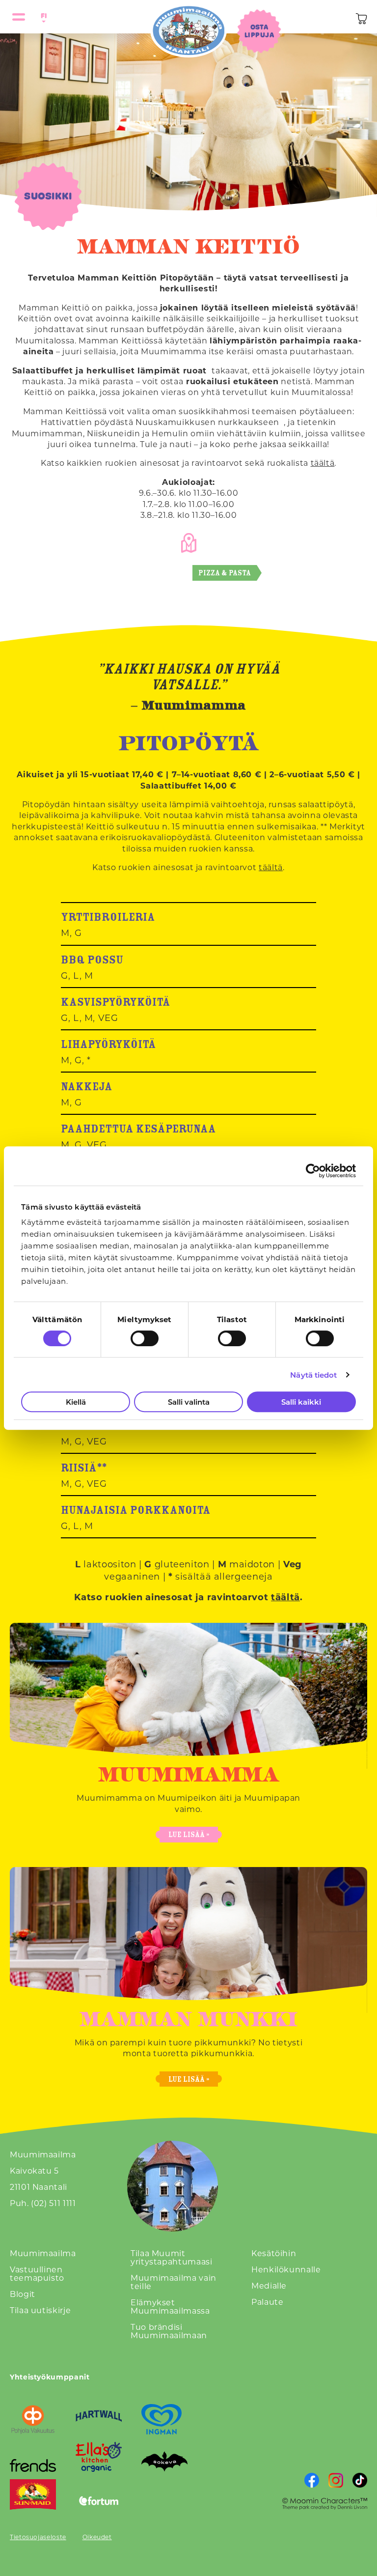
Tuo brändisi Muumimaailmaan (169, 2331)
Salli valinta (189, 1402)
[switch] (145, 1338)
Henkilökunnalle (286, 2269)
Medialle (269, 2285)
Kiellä (76, 1402)
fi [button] (42, 15)
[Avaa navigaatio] (19, 17)
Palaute (267, 2302)
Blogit (23, 2294)
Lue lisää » (189, 1834)
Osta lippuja (259, 31)
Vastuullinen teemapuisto (37, 2273)
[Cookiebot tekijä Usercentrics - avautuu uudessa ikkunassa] (313, 1171)
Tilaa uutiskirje (40, 2310)
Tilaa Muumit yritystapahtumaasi (172, 2257)
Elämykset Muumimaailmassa (170, 2306)
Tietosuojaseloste (38, 2537)
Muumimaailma (43, 2253)
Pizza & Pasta (225, 573)
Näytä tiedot (313, 1375)
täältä (323, 463)
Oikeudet (97, 2537)
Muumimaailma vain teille (174, 2282)
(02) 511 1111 (53, 2203)
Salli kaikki (301, 1402)
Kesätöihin (274, 2253)
